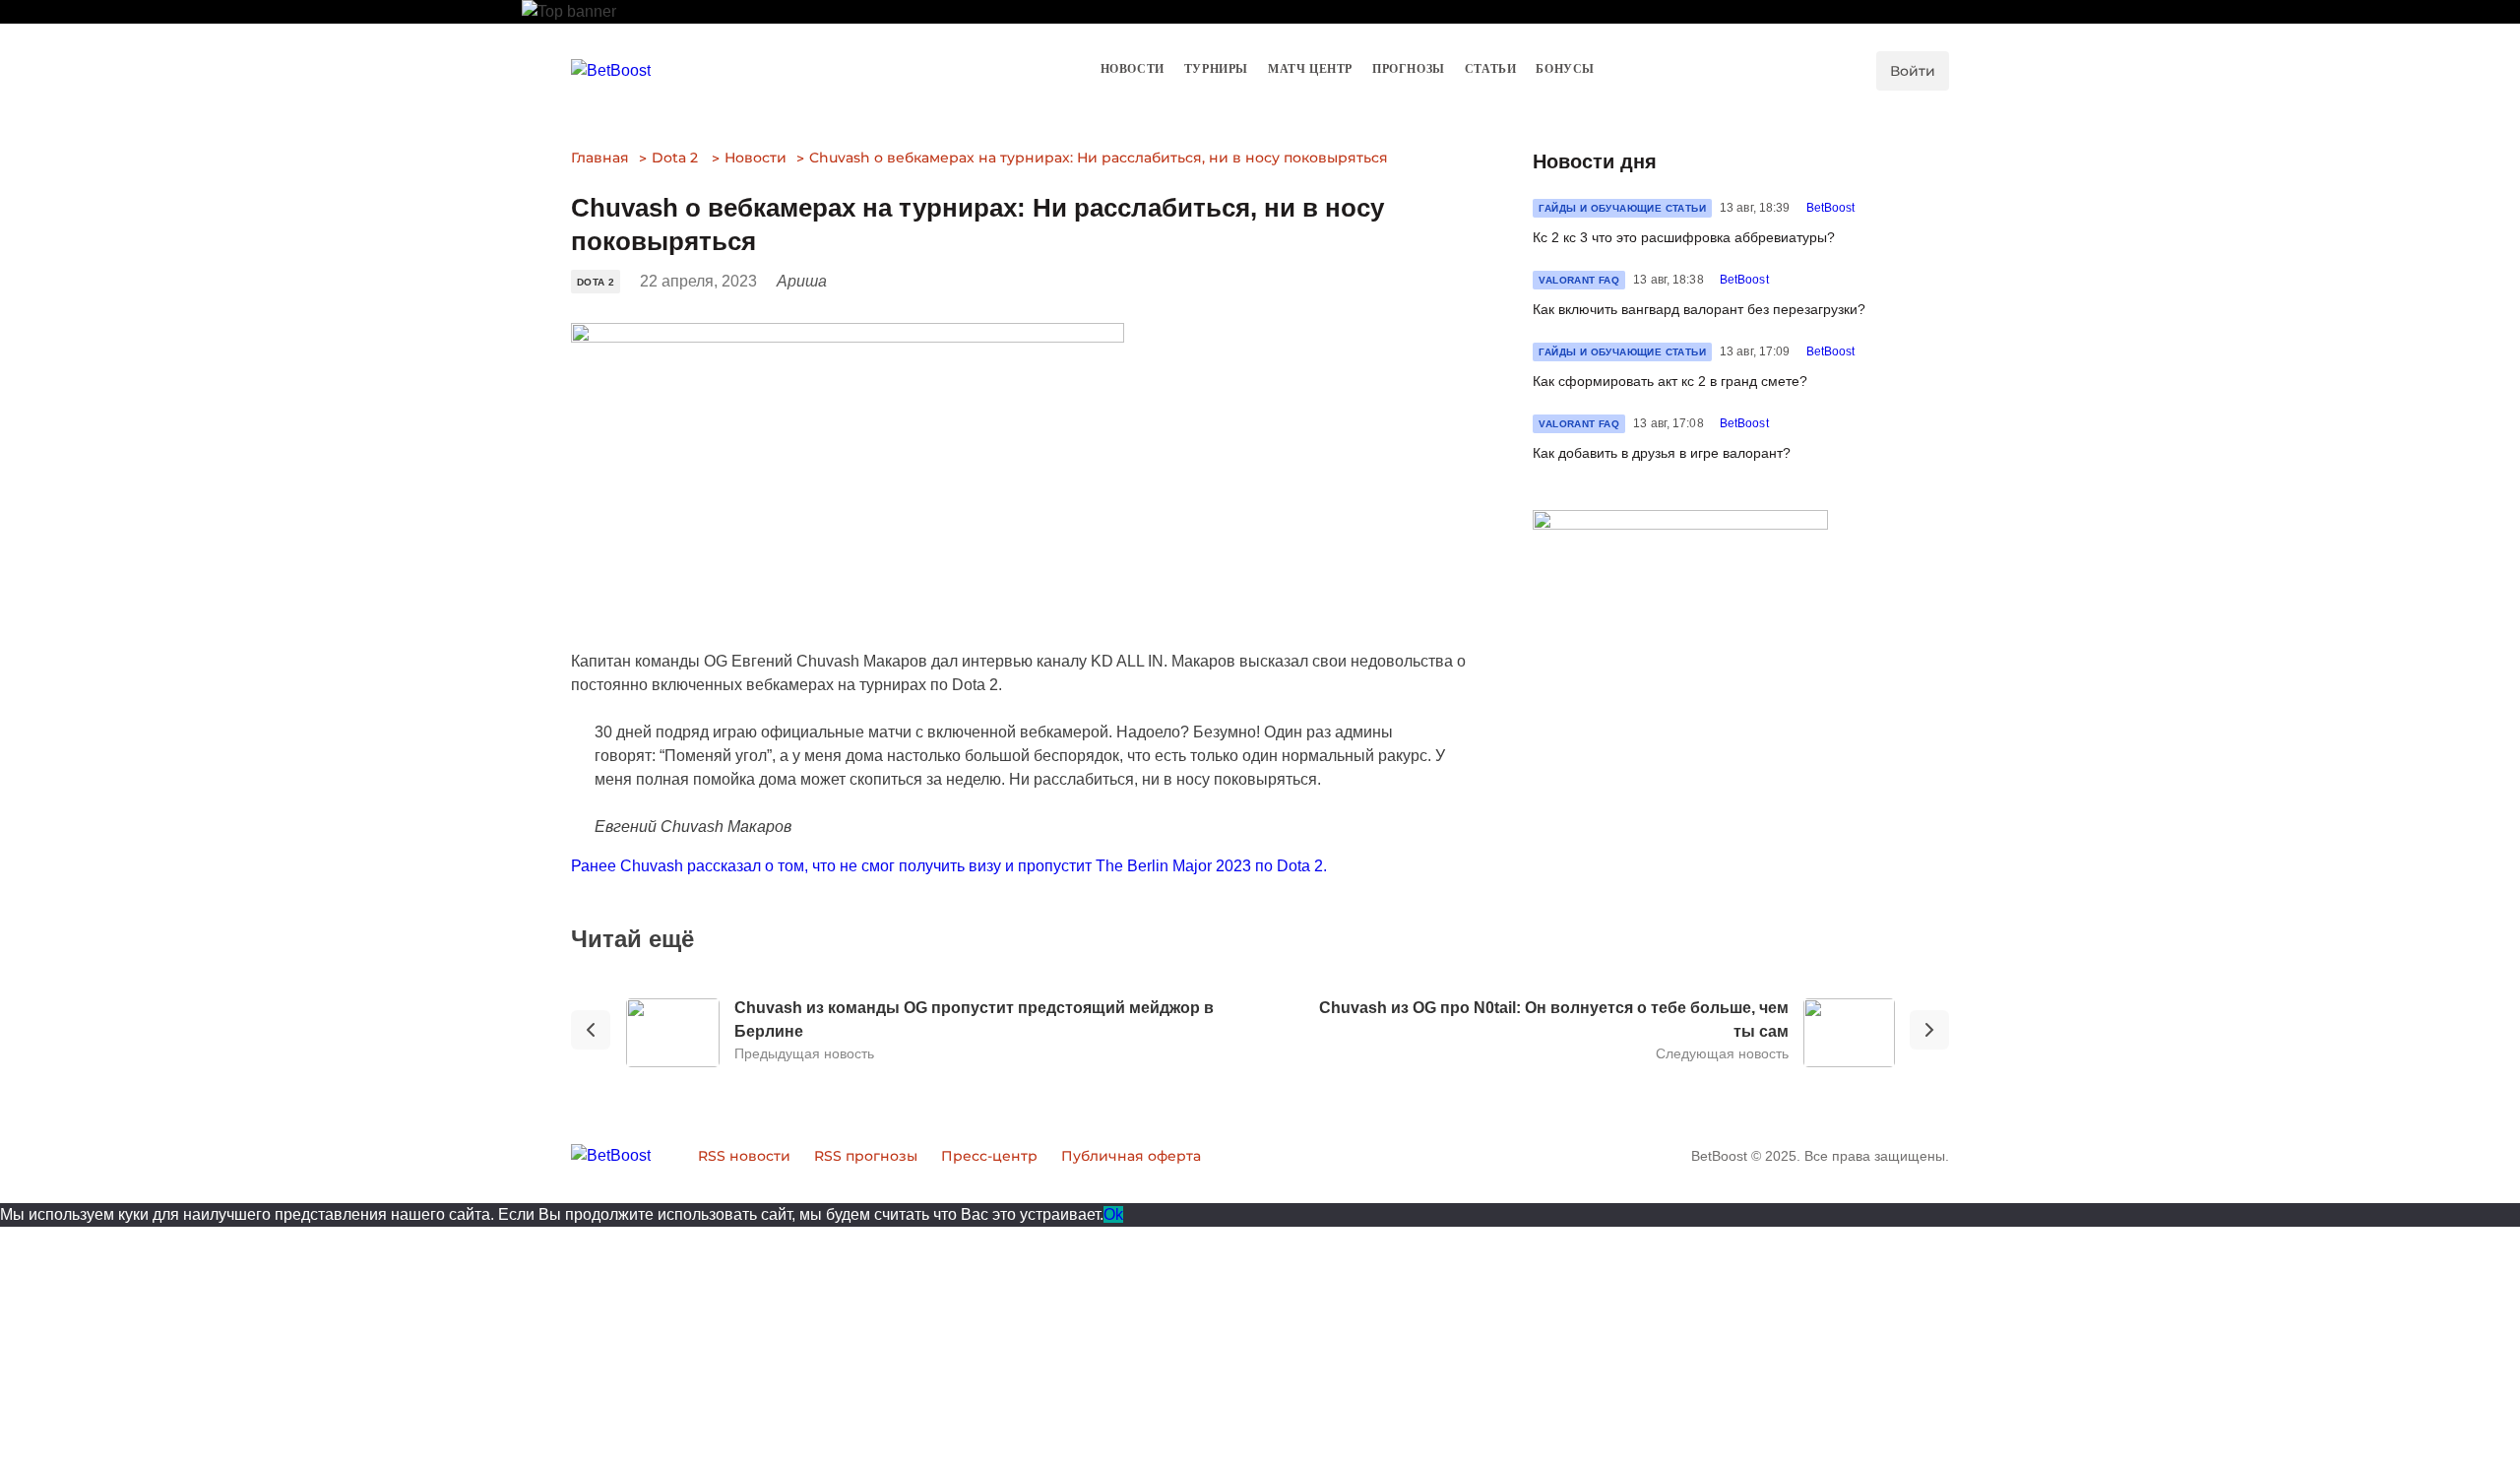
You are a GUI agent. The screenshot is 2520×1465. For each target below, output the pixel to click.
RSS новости (744, 1156)
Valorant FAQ (1579, 280)
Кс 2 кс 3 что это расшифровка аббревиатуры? (1684, 237)
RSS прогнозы (866, 1156)
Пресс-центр (989, 1156)
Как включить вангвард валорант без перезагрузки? (1699, 309)
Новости (756, 158)
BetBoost (1831, 208)
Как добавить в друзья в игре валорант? (1662, 453)
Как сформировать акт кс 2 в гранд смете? (1670, 381)
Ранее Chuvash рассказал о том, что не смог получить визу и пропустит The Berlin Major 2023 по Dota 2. (949, 866)
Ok (1113, 1214)
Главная (600, 158)
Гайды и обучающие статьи (1622, 208)
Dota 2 (675, 158)
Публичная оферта (1131, 1156)
